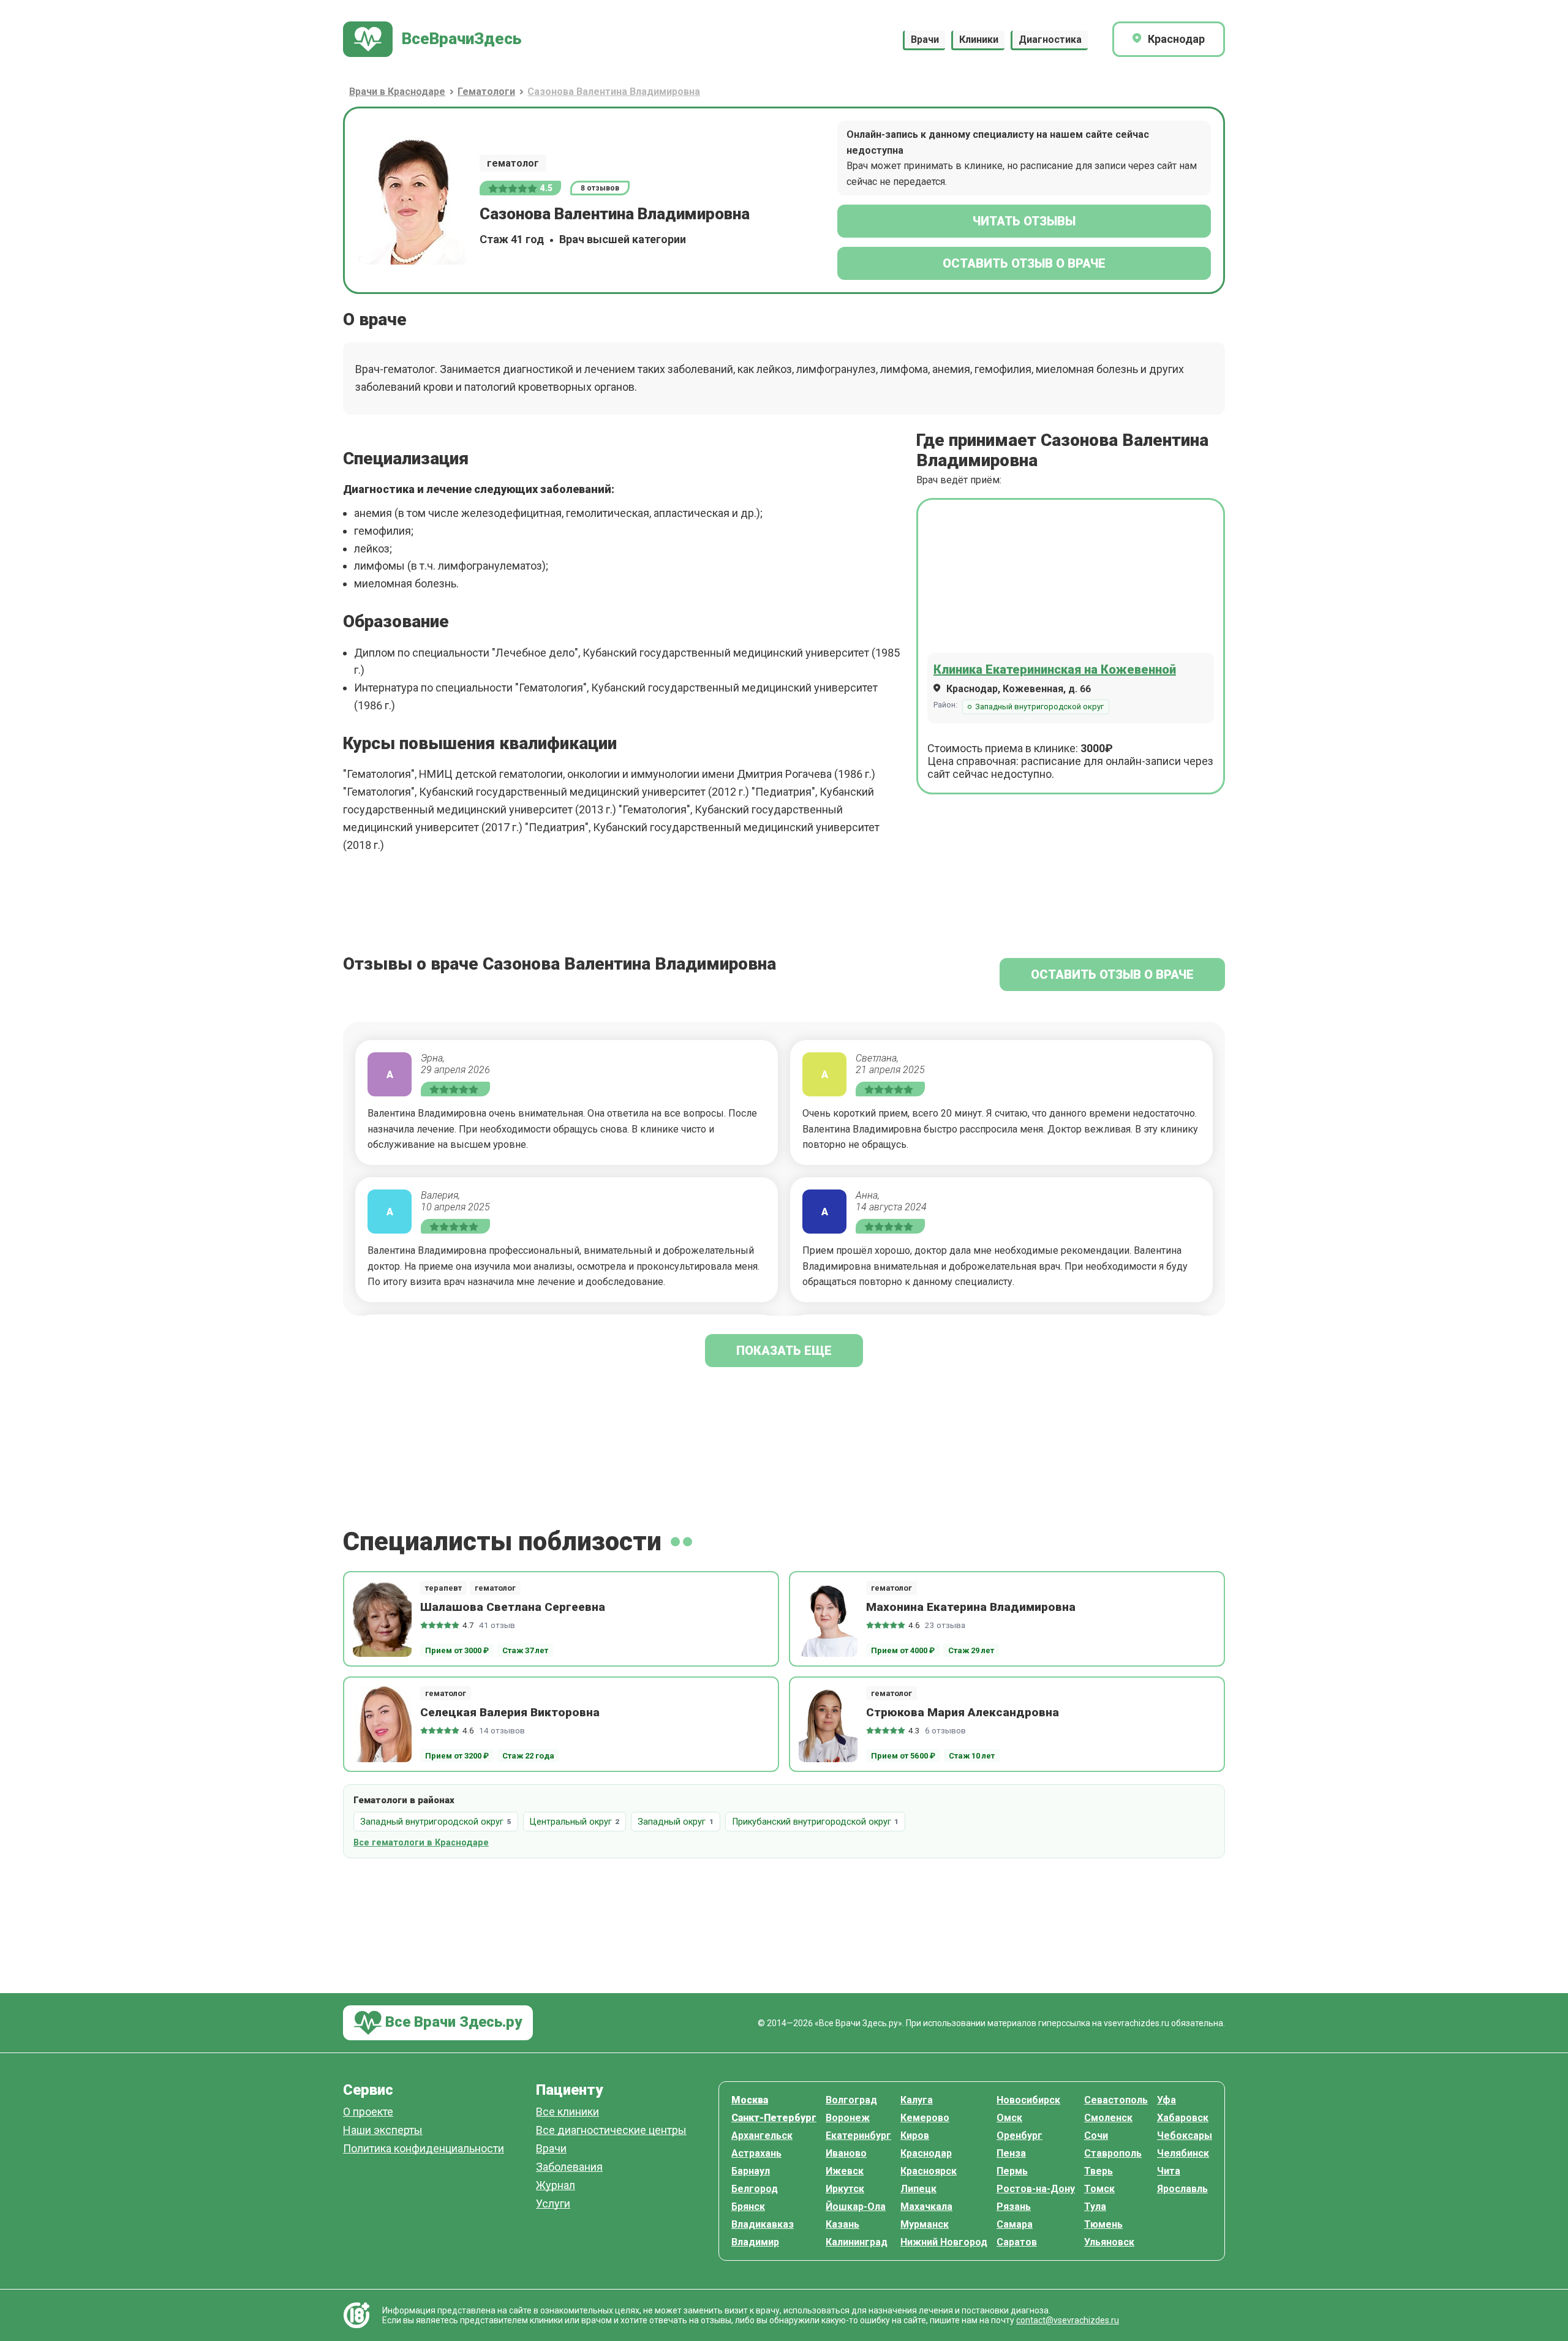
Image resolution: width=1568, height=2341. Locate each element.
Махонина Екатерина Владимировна (971, 1607)
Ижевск (845, 2171)
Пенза (1011, 2153)
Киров (915, 2136)
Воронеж (848, 2118)
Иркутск (845, 2189)
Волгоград (851, 2100)
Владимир (755, 2242)
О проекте (368, 2112)
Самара (1015, 2224)
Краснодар (926, 2153)
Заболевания (569, 2167)
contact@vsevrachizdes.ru (1068, 2320)
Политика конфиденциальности (424, 2149)
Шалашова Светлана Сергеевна (513, 1607)
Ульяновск (1109, 2242)
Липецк (918, 2189)
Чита (1169, 2171)
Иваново (846, 2153)
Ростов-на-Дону (1036, 2189)
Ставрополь (1113, 2153)
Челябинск (1183, 2153)
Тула (1095, 2207)
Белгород (755, 2189)
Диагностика (1050, 40)
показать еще (784, 1351)
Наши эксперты (383, 2131)
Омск (1009, 2118)
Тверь (1099, 2171)
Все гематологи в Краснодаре (421, 1843)
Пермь (1012, 2171)
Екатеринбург (858, 2136)
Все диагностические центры (611, 2131)
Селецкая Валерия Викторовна (510, 1713)
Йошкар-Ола (856, 2207)
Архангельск (762, 2136)
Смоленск (1108, 2118)
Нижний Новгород (944, 2242)
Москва (750, 2100)
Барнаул (751, 2171)
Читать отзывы (1024, 221)
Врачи (925, 40)
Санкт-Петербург (774, 2118)
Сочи (1096, 2136)
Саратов (1017, 2242)
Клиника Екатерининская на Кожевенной (1055, 669)
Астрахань (756, 2153)
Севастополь (1116, 2100)
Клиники (979, 40)
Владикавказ (763, 2224)
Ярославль (1182, 2189)
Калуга (917, 2100)
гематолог (513, 163)
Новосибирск (1028, 2100)
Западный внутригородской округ (1039, 707)
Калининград (857, 2242)
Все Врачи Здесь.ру (452, 2022)
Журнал (556, 2186)
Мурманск (925, 2224)
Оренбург (1020, 2136)
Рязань (1014, 2207)
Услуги (553, 2204)
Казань (842, 2224)
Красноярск (929, 2171)
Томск (1099, 2189)
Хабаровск (1183, 2118)
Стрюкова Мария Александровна (963, 1713)
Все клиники (567, 2112)
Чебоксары (1185, 2136)
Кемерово (925, 2118)
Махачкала (926, 2207)
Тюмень (1103, 2224)
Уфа (1167, 2100)
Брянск (748, 2207)
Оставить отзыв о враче (1024, 263)
